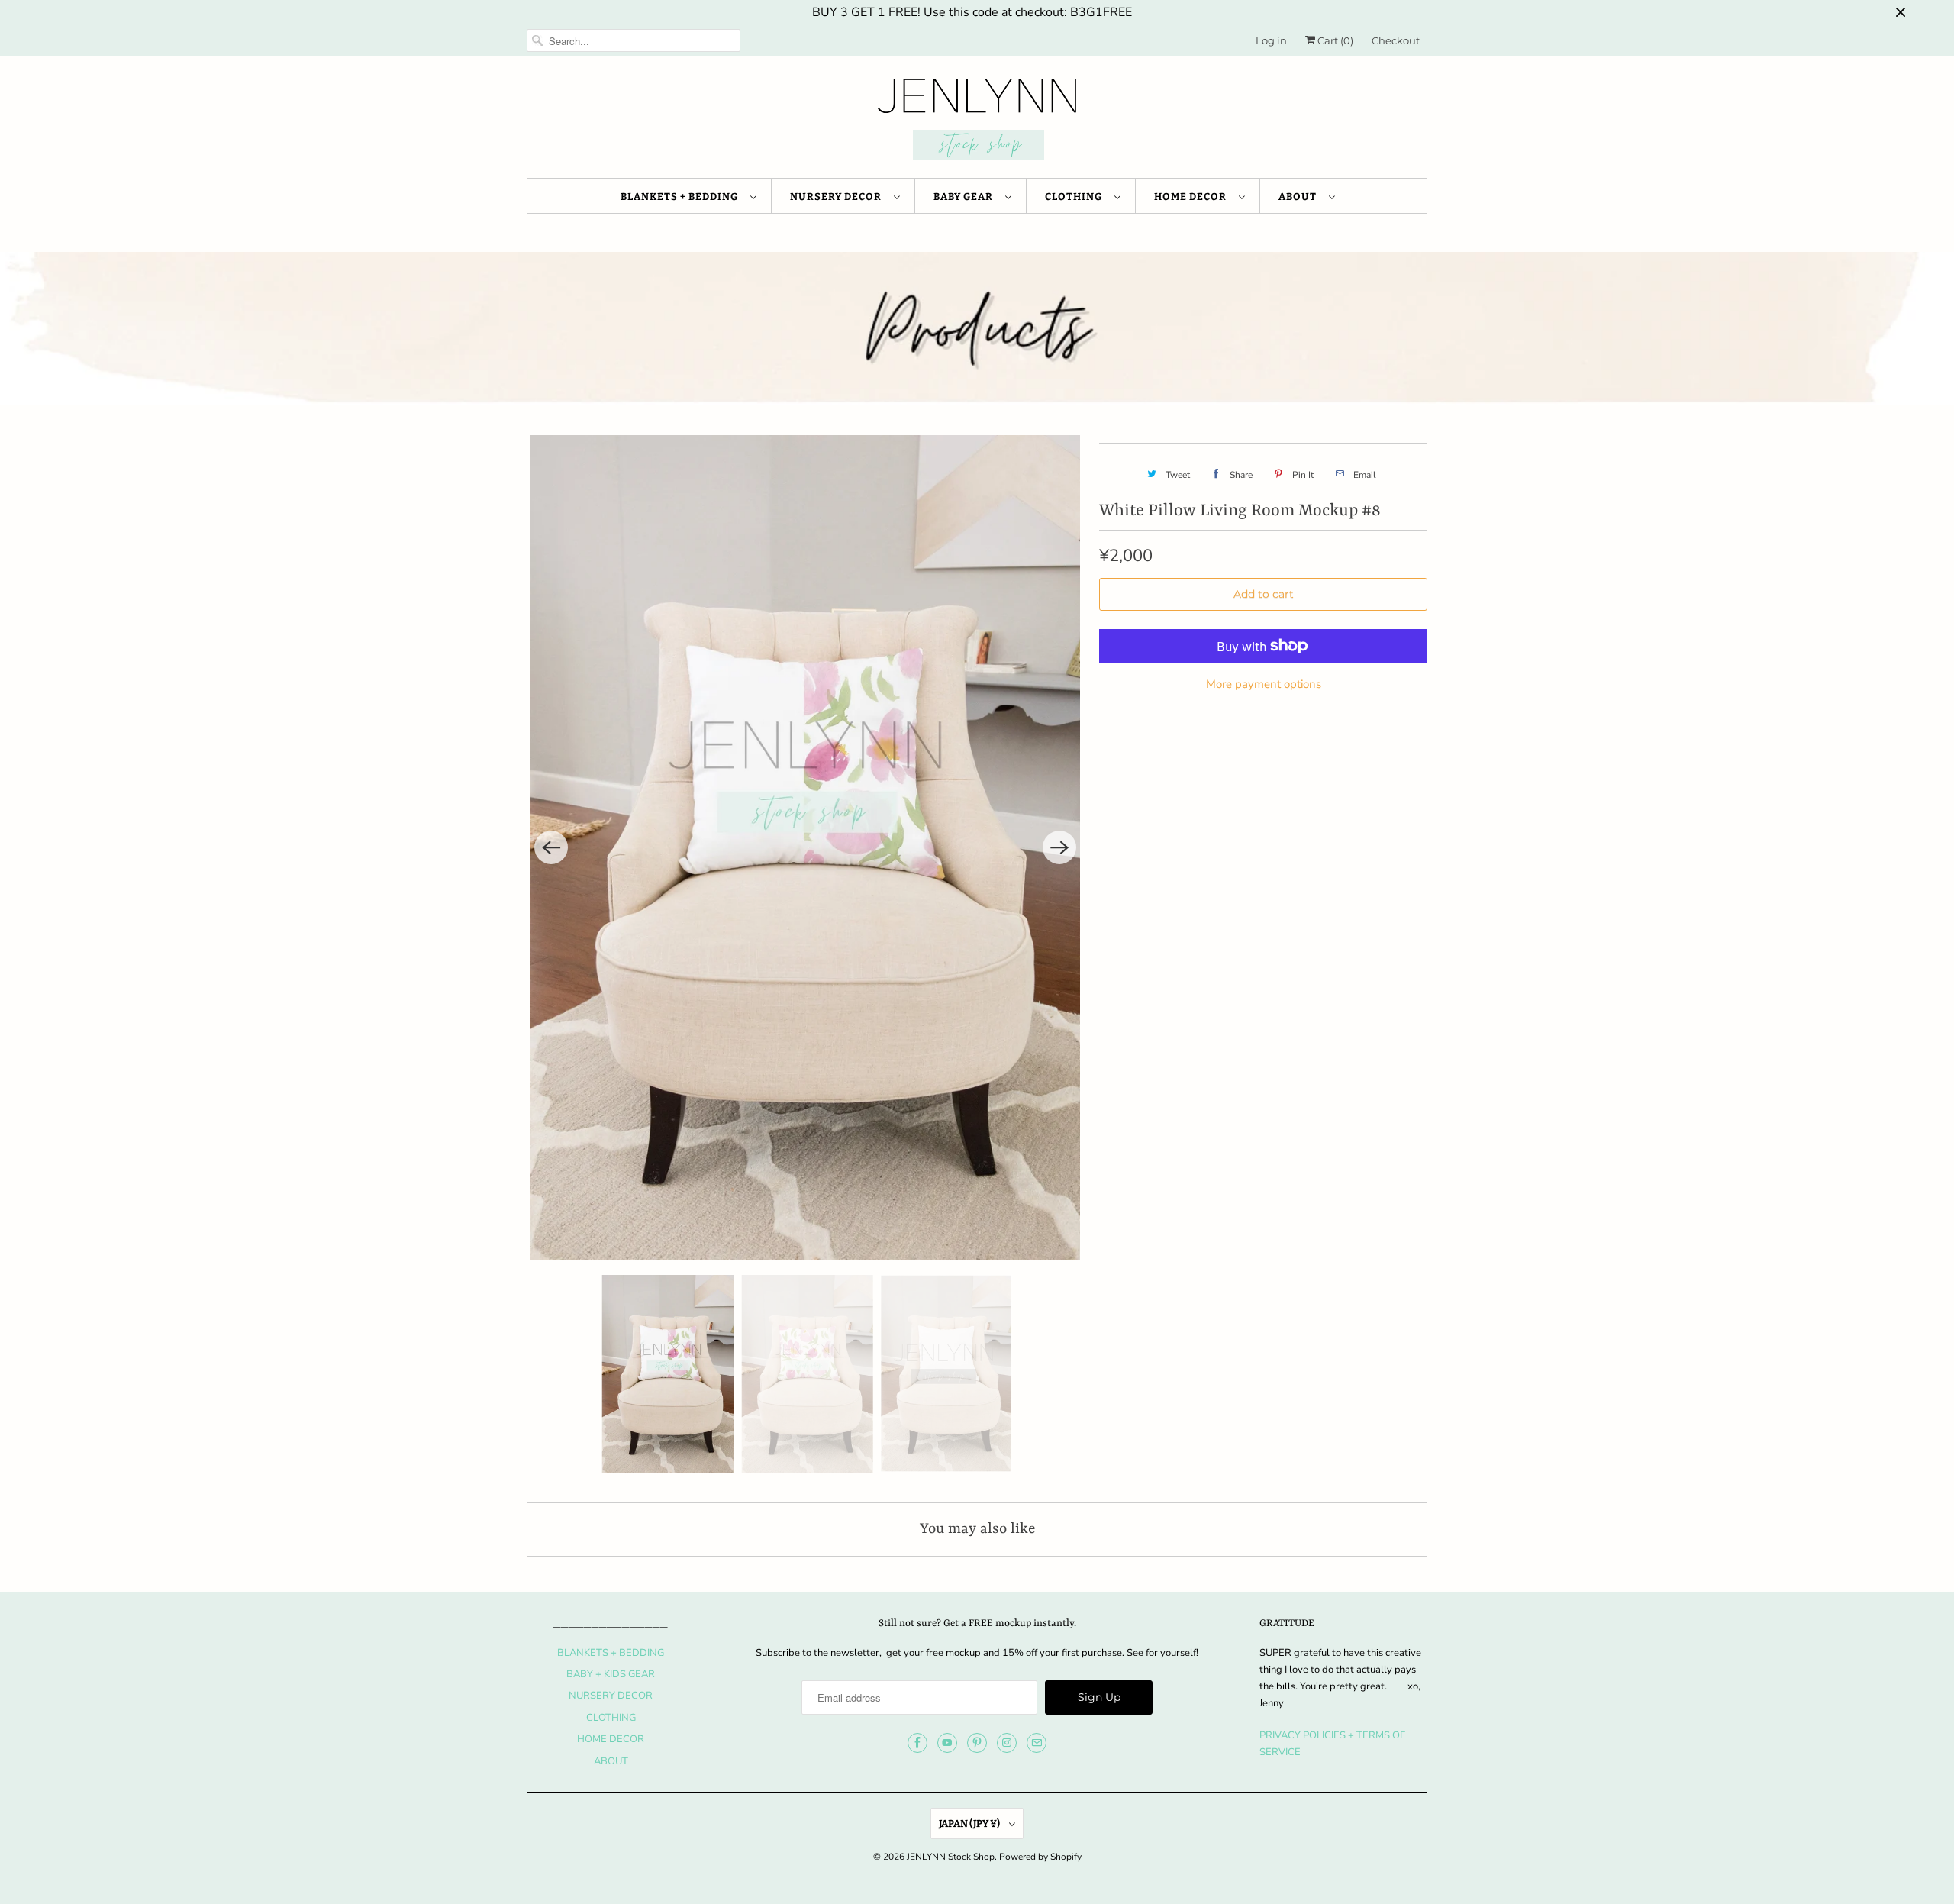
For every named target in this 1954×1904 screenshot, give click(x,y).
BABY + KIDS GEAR (611, 1674)
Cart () (1334, 40)
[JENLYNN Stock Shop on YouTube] (947, 1743)
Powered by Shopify (1040, 1857)
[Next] (1059, 847)
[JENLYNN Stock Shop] (977, 121)
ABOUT (1300, 197)
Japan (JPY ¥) (970, 1823)
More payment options (1264, 684)
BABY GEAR (966, 197)
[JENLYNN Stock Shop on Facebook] (917, 1743)
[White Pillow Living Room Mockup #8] (805, 847)
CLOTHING (1076, 197)
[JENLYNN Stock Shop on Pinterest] (977, 1743)
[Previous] (551, 847)
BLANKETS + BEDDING (682, 197)
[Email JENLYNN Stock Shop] (1037, 1743)
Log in (1271, 40)
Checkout (1396, 40)
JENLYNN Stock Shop (951, 1857)
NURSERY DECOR (838, 197)
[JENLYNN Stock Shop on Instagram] (1007, 1743)
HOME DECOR (1193, 197)
